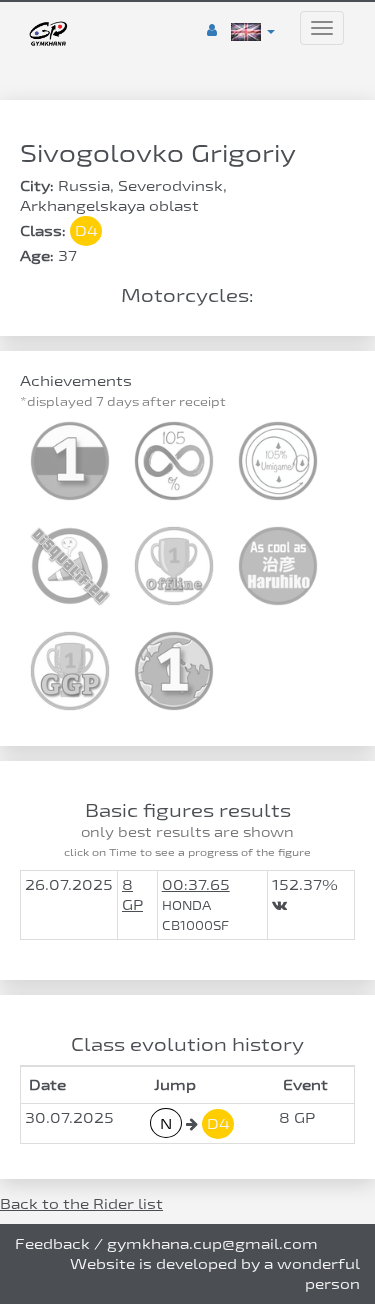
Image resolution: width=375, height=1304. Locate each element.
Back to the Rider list (81, 1203)
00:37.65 (196, 884)
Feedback (52, 1243)
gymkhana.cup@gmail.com (212, 1243)
